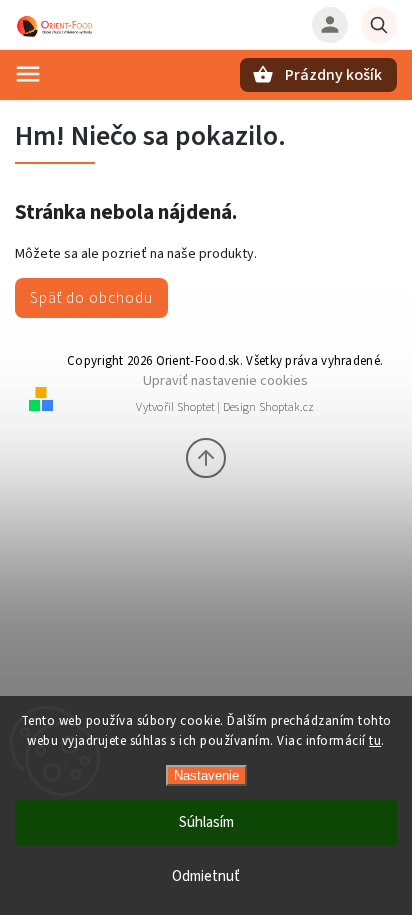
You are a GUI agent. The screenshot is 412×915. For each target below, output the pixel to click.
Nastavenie (206, 775)
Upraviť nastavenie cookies (225, 380)
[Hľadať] (379, 25)
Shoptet (196, 407)
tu (375, 741)
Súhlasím (206, 822)
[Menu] (28, 74)
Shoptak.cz (286, 407)
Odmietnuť (206, 876)
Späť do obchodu (91, 298)
